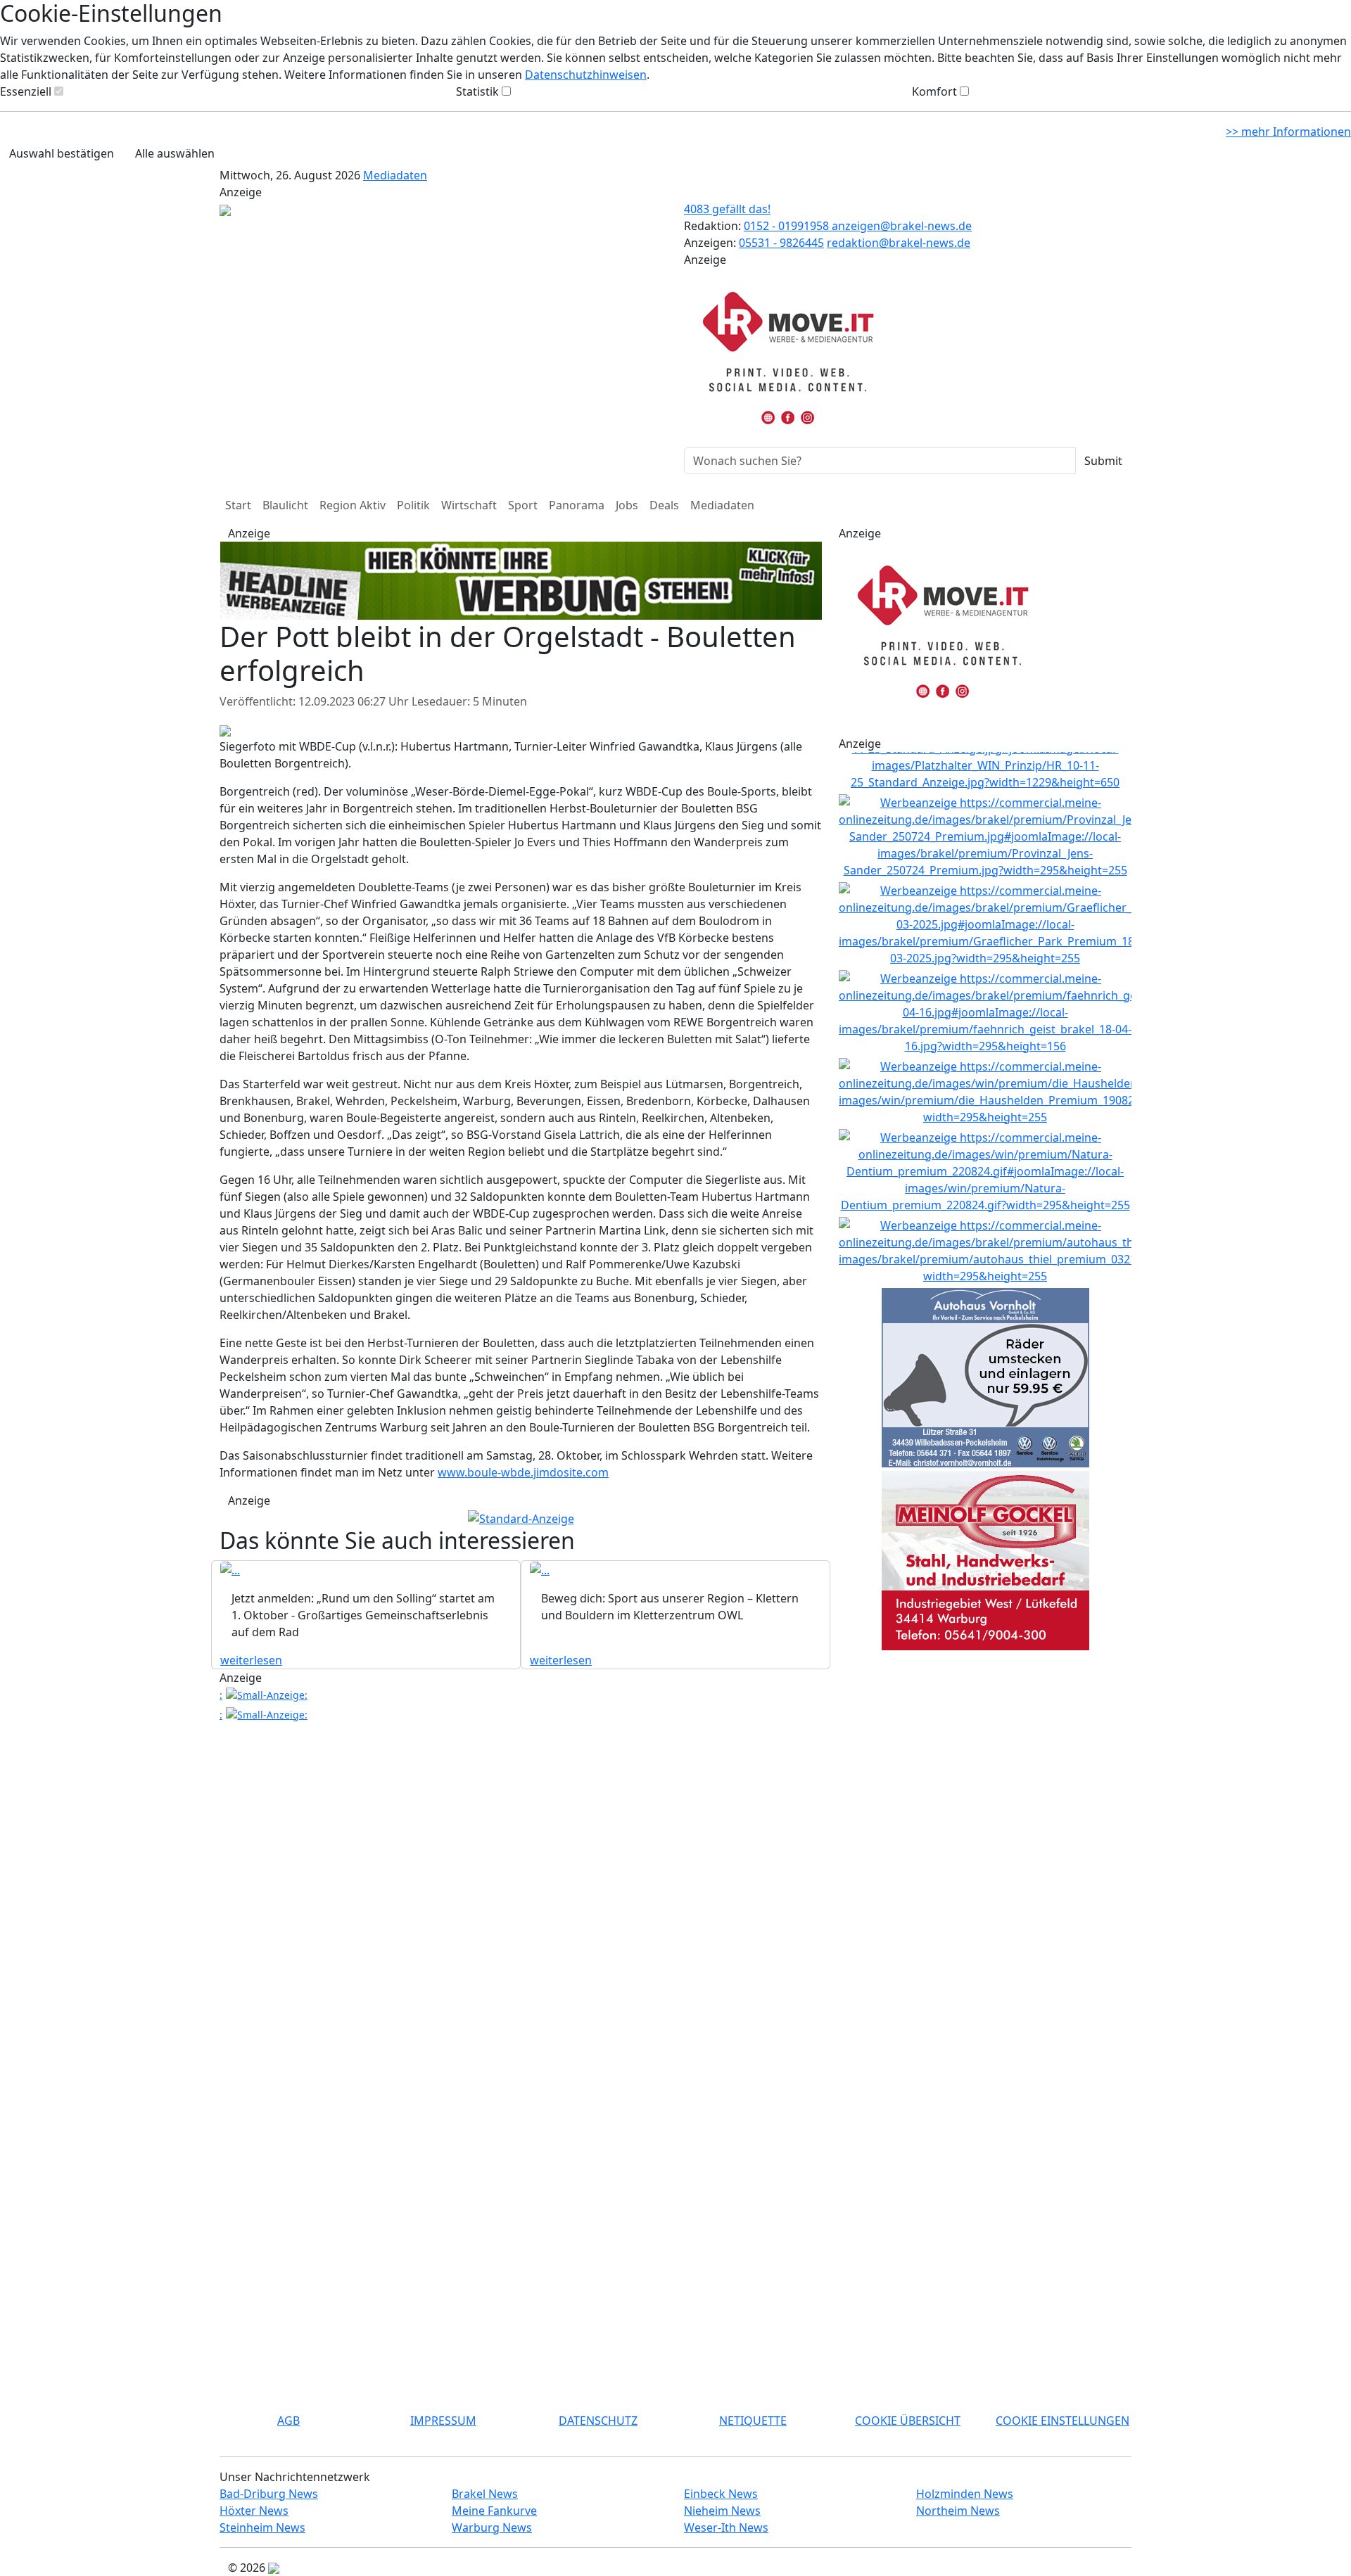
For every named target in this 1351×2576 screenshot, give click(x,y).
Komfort (934, 91)
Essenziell (26, 91)
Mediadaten (395, 175)
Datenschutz (598, 2421)
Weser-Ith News (726, 2527)
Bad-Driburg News (269, 2494)
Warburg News (492, 2527)
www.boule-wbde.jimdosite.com (523, 1472)
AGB (288, 2421)
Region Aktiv (353, 505)
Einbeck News (721, 2494)
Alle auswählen (175, 153)
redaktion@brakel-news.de (899, 243)
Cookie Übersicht (908, 2421)
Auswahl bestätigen (62, 153)
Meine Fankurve (494, 2511)
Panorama (577, 505)
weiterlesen (251, 1660)
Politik (413, 505)
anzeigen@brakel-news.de (902, 226)
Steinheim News (262, 2527)
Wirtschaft (469, 505)
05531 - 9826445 (781, 243)
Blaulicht (285, 505)
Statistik (477, 91)
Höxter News (254, 2511)
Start (238, 505)
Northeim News (958, 2511)
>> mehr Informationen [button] (1288, 132)
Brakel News (485, 2494)
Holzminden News (965, 2494)
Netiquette (753, 2421)
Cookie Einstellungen (1063, 2421)
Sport (523, 505)
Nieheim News (722, 2511)
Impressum (443, 2421)
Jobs (627, 505)
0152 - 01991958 (788, 226)
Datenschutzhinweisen (586, 75)
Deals (664, 505)
